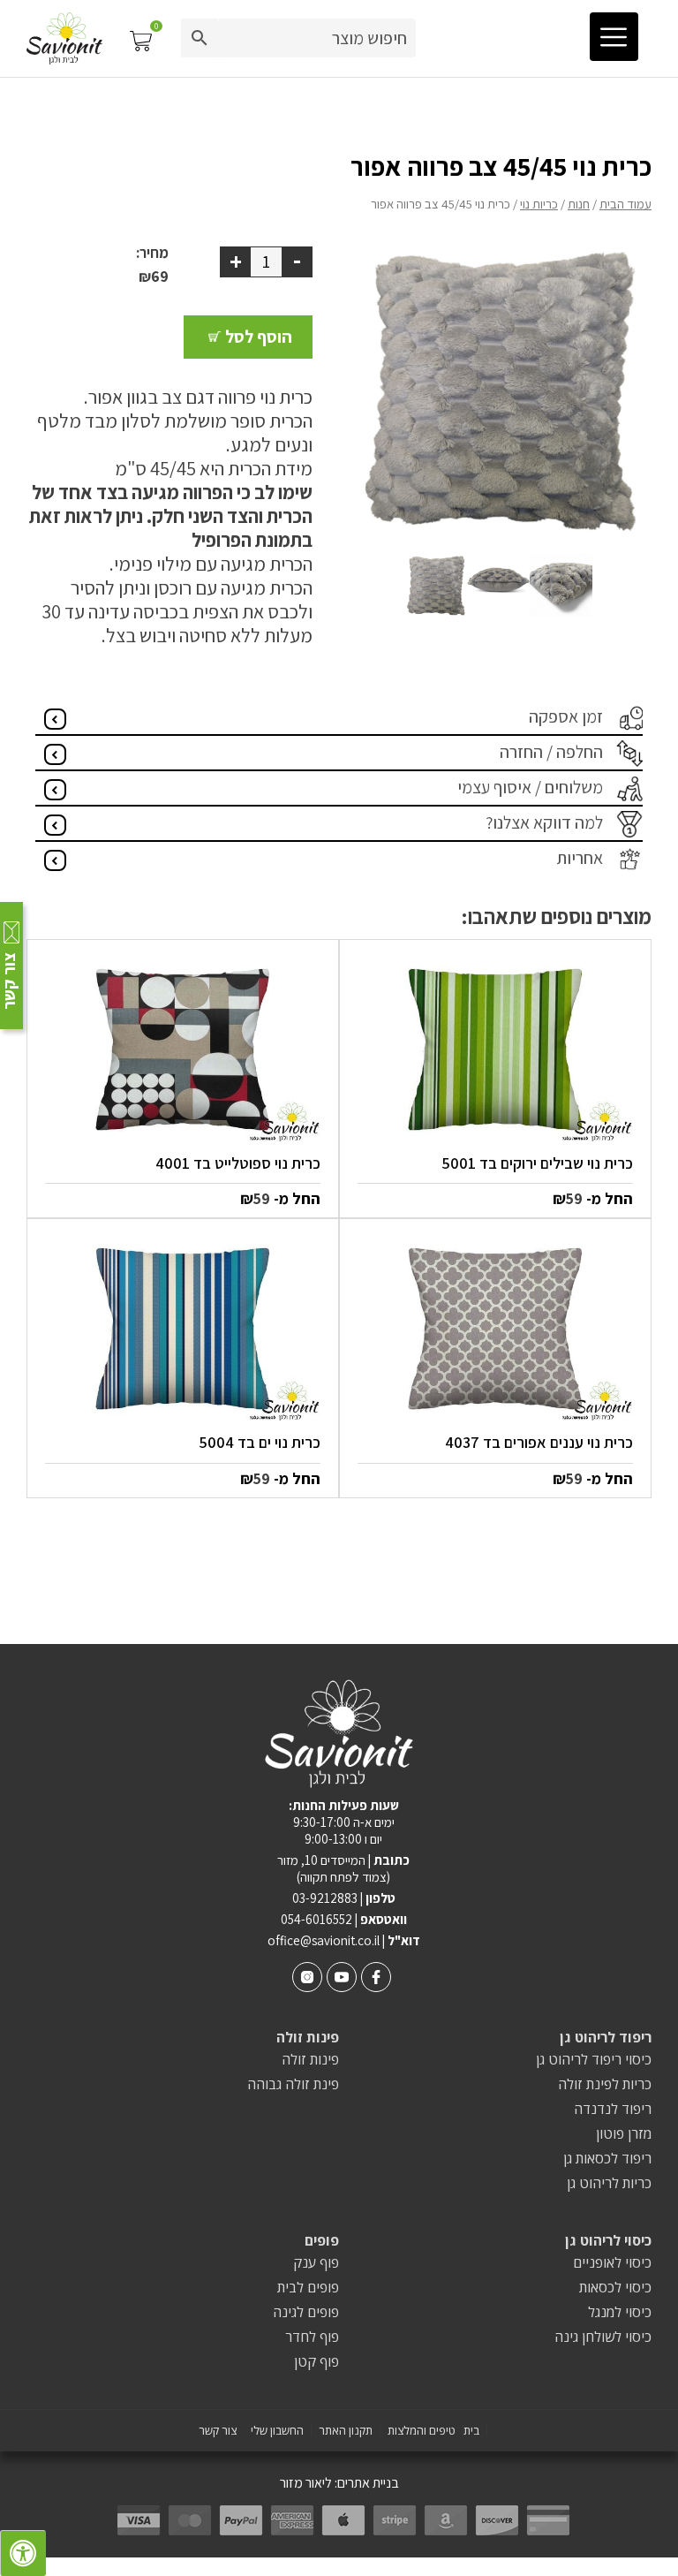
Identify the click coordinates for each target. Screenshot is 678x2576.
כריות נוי (539, 204)
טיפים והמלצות (422, 2431)
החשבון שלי (277, 2431)
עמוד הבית (625, 204)
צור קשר (218, 2431)
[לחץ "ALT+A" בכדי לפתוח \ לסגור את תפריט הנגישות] (23, 2553)
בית (471, 2431)
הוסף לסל (259, 337)
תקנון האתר (346, 2431)
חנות (579, 204)
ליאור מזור (306, 2483)
